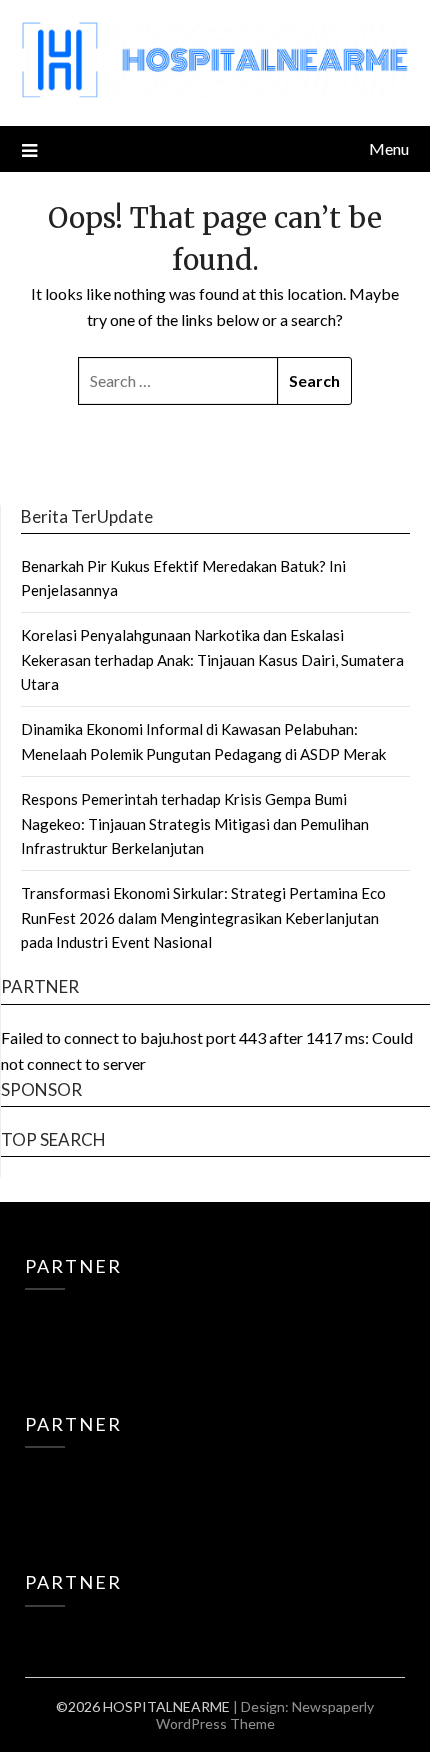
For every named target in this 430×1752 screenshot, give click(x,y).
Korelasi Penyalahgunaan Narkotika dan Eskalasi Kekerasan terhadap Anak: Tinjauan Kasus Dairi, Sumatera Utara (212, 659)
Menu (389, 148)
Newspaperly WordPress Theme (265, 1715)
